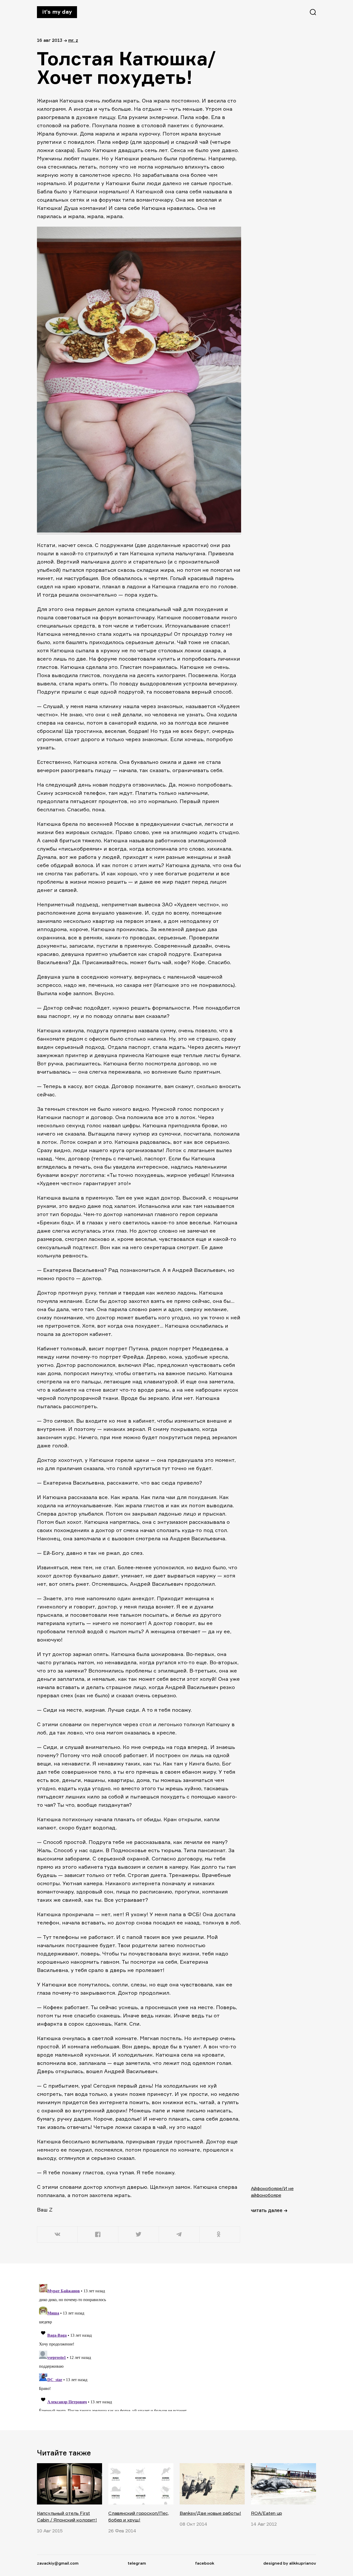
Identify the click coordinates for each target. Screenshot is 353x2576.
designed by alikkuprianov (290, 2563)
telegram (137, 2563)
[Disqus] (139, 2347)
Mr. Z (73, 40)
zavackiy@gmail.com (58, 2563)
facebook (205, 2563)
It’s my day (57, 12)
